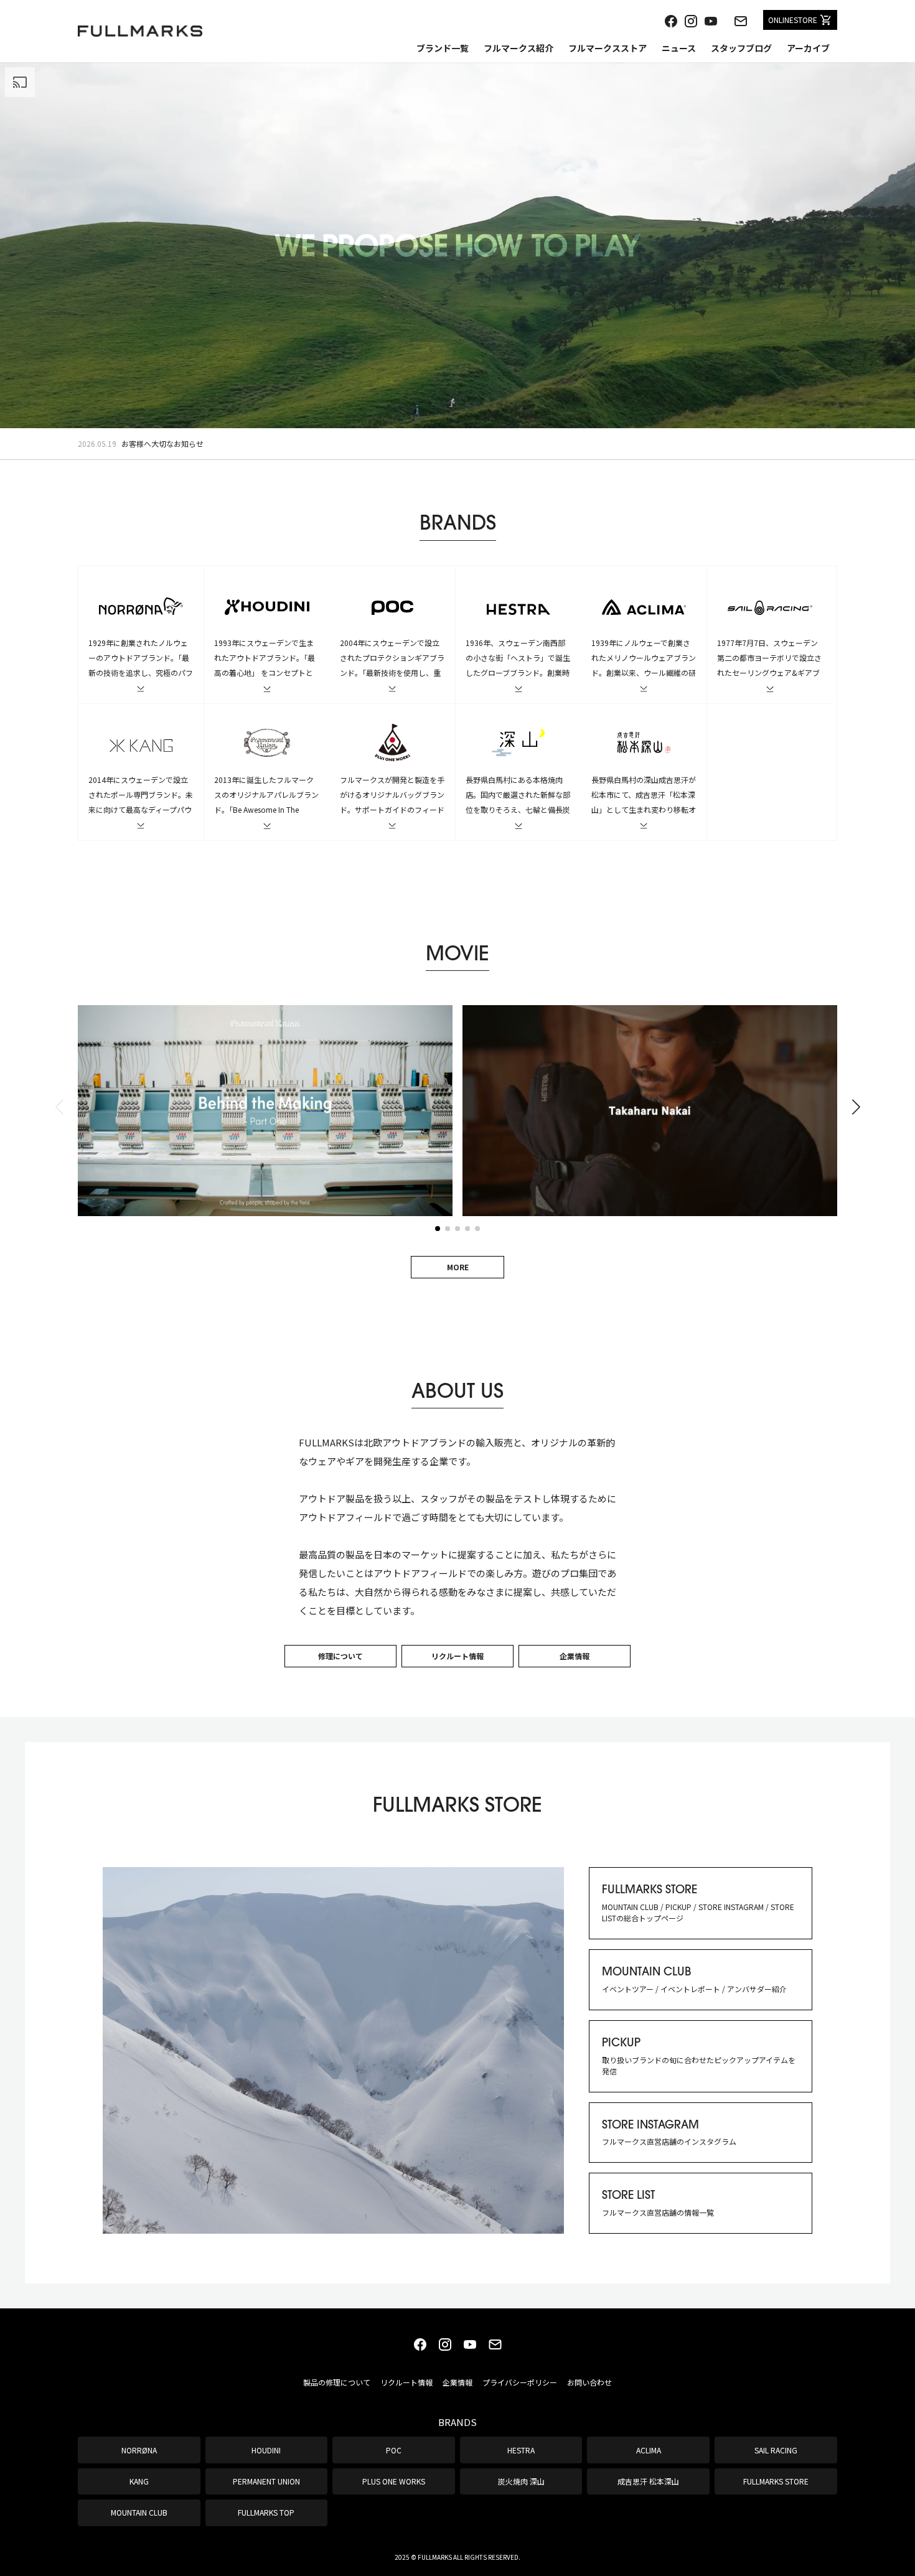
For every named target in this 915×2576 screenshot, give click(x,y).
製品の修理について (337, 2382)
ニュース (679, 48)
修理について (340, 1656)
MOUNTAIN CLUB (139, 2512)
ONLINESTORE (793, 20)
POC (394, 2450)
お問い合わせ (589, 2382)
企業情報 (575, 1656)
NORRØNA (139, 2450)
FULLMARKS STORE (776, 2481)
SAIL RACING (776, 2450)
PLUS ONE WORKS (394, 2481)
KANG (139, 2481)
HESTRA (521, 2450)
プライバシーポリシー (520, 2382)
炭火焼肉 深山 (521, 2481)
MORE (458, 1267)
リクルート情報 (457, 1656)
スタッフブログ (741, 48)
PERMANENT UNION (266, 2481)
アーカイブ (808, 48)
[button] (856, 1107)
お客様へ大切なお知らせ (162, 443)
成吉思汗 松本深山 (648, 2481)
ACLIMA (649, 2450)
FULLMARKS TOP (266, 2512)
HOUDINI (266, 2450)
